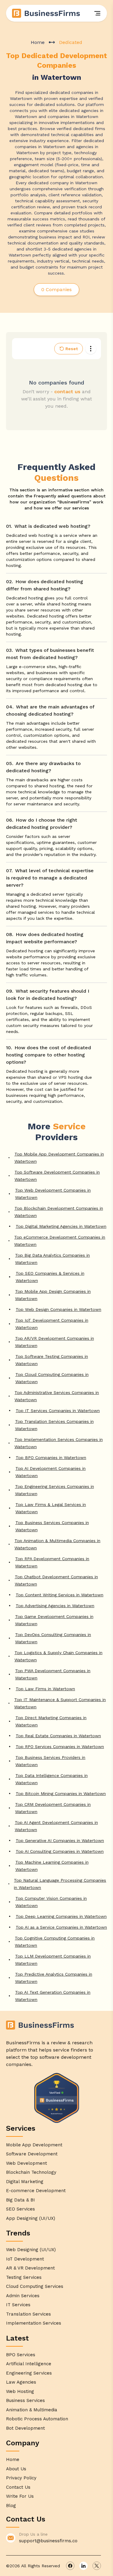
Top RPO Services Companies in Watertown (60, 1747)
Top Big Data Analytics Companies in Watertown (52, 1259)
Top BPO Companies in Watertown (51, 1458)
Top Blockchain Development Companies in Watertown (59, 1212)
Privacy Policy (21, 2478)
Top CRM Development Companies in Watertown (53, 1808)
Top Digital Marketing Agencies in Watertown (61, 1226)
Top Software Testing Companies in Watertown (52, 1360)
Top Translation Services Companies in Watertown (54, 1425)
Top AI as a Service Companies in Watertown (61, 1927)
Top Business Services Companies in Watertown (52, 1526)
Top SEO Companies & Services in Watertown (50, 1277)
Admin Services (23, 2296)
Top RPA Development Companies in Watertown (52, 1562)
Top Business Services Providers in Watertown (50, 1761)
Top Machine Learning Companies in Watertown (52, 1866)
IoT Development (25, 2259)
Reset (72, 349)
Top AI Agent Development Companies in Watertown (56, 1826)
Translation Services (28, 2314)
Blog (11, 2506)
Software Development (32, 2154)
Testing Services (24, 2277)
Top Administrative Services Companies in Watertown (57, 1396)
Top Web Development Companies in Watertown (53, 1194)
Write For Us (20, 2496)
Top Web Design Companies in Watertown (58, 1309)
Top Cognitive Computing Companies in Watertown (55, 1942)
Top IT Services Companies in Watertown (58, 1411)
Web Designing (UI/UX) (31, 2250)
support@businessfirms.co (48, 2541)
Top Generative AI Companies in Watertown (60, 1840)
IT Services (18, 2305)
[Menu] (97, 13)
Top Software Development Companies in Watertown (57, 1176)
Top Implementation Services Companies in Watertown (59, 1443)
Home (38, 42)
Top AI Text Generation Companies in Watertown (53, 1996)
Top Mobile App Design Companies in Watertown (53, 1295)
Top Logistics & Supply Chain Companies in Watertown (58, 1656)
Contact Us (18, 2487)
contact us (67, 392)
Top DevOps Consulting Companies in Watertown (53, 1638)
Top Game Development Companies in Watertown (54, 1620)
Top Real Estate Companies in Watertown (58, 1736)
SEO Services (20, 2209)
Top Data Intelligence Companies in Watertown (52, 1779)
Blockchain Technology (31, 2172)
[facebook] (70, 2566)
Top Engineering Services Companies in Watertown (55, 1490)
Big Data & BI (20, 2200)
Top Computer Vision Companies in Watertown (51, 1902)
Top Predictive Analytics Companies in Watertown (54, 1978)
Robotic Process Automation (37, 2419)
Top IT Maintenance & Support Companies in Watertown (60, 1703)
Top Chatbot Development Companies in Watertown (56, 1580)
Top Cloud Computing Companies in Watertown (52, 1378)
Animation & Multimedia (32, 2410)
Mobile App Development (34, 2145)
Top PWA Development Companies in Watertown (53, 1674)
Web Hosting (20, 2391)
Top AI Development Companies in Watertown (50, 1472)
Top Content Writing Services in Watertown (60, 1595)
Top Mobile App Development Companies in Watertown (59, 1158)
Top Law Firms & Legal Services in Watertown (51, 1508)
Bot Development (25, 2428)
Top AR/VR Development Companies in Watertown (55, 1342)
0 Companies (56, 289)
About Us (16, 2469)
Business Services (25, 2400)
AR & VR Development (30, 2268)
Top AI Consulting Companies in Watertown (60, 1851)
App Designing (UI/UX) (31, 2218)
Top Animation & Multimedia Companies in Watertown (57, 1544)
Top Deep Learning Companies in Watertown (61, 1916)
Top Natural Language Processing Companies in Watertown (60, 1884)
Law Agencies (21, 2382)
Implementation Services (34, 2323)
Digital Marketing (25, 2182)
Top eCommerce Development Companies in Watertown (60, 1241)
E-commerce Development (36, 2191)
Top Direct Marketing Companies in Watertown (51, 1721)
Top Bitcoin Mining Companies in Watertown (61, 1794)
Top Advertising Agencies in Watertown (55, 1606)
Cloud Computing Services (35, 2286)
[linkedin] (83, 2566)
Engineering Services (29, 2373)
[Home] (46, 13)
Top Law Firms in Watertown (45, 1689)
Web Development (27, 2163)
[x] (97, 2566)
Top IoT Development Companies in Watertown (52, 1324)
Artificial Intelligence (29, 2364)
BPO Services (21, 2355)
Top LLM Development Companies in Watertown (53, 1960)
